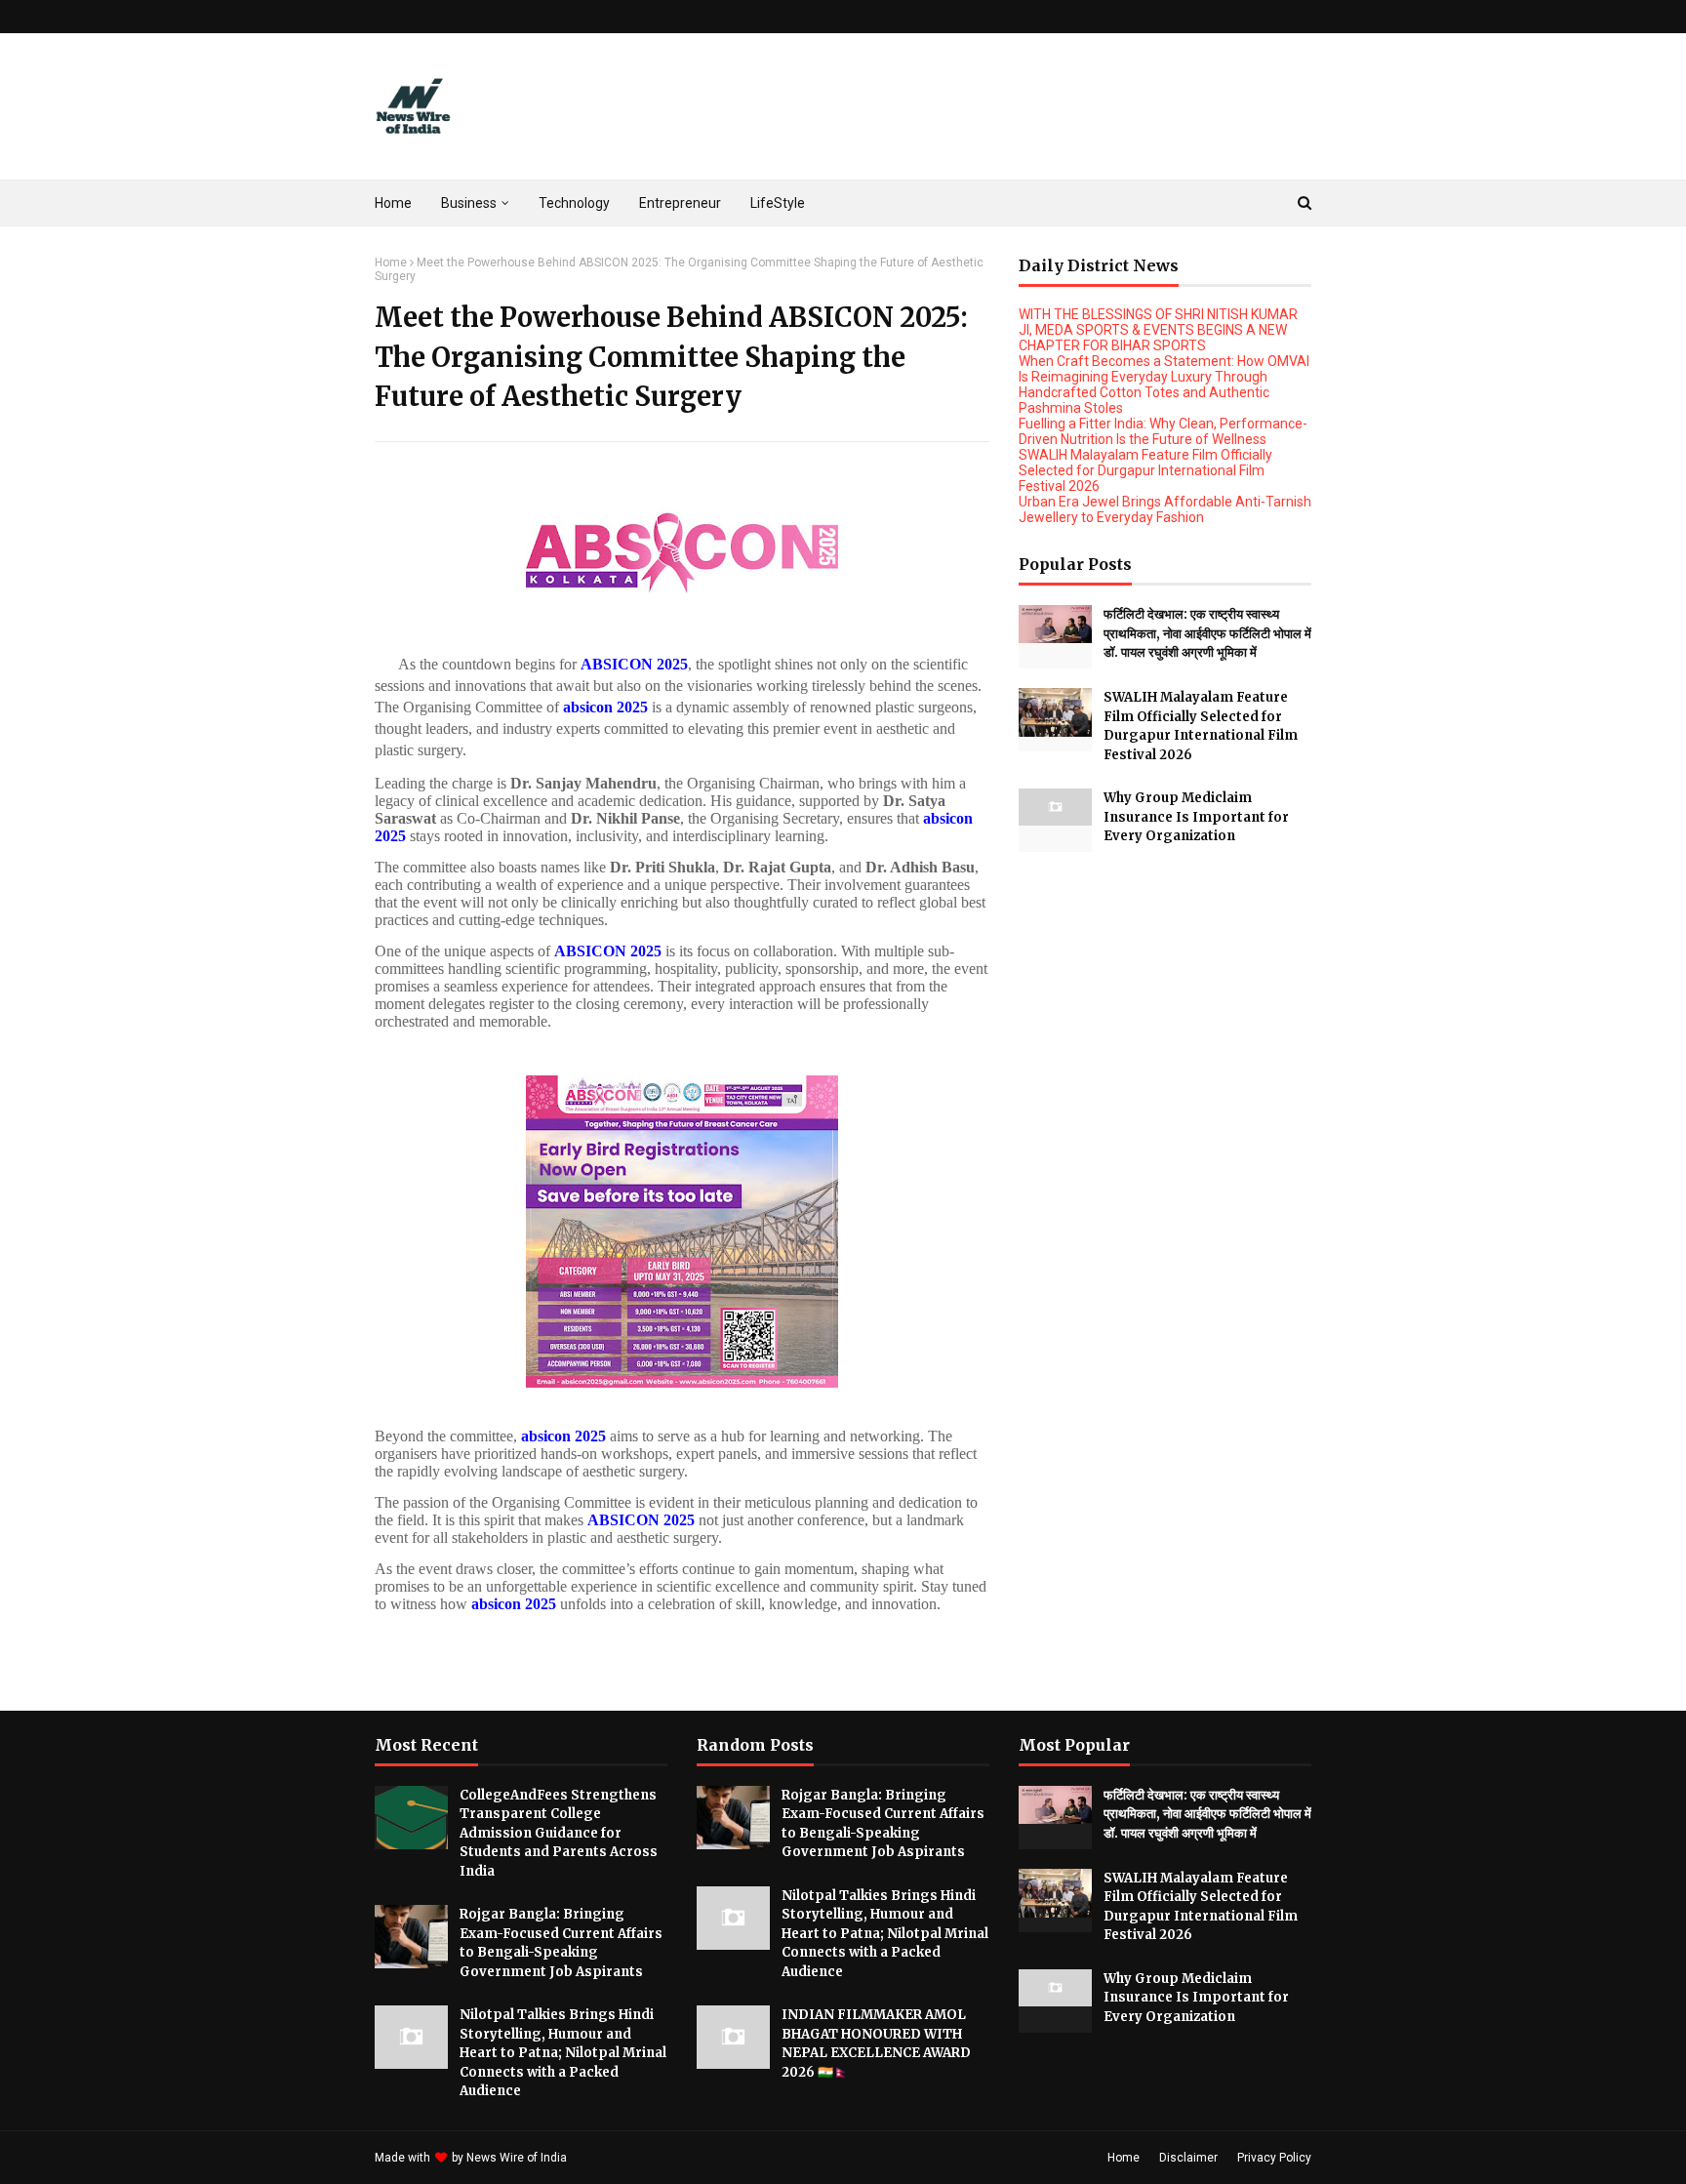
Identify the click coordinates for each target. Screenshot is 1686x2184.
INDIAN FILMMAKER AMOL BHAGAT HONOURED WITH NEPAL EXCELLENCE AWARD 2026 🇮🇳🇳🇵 (876, 2043)
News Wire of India (517, 2158)
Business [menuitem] (469, 203)
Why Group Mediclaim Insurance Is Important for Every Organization (1196, 817)
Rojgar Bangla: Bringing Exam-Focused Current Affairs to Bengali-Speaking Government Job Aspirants (561, 1943)
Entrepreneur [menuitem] (680, 203)
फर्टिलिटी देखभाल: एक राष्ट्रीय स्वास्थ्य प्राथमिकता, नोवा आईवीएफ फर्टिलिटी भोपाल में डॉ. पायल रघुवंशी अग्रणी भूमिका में (1207, 633)
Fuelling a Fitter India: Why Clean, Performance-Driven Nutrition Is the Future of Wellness (1163, 431)
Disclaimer (1188, 2158)
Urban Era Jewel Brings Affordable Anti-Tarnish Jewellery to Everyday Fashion (1165, 509)
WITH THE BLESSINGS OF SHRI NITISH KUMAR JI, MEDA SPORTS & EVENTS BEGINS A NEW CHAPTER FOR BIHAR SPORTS (1158, 330)
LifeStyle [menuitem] (778, 203)
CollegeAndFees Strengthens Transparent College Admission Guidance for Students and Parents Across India (559, 1833)
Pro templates (622, 2158)
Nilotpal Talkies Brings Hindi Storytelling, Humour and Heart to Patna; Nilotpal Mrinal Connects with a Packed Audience (563, 2053)
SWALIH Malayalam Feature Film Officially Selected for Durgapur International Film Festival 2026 (1145, 470)
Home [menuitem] (393, 203)
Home (391, 263)
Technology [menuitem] (574, 203)
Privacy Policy (1274, 2158)
